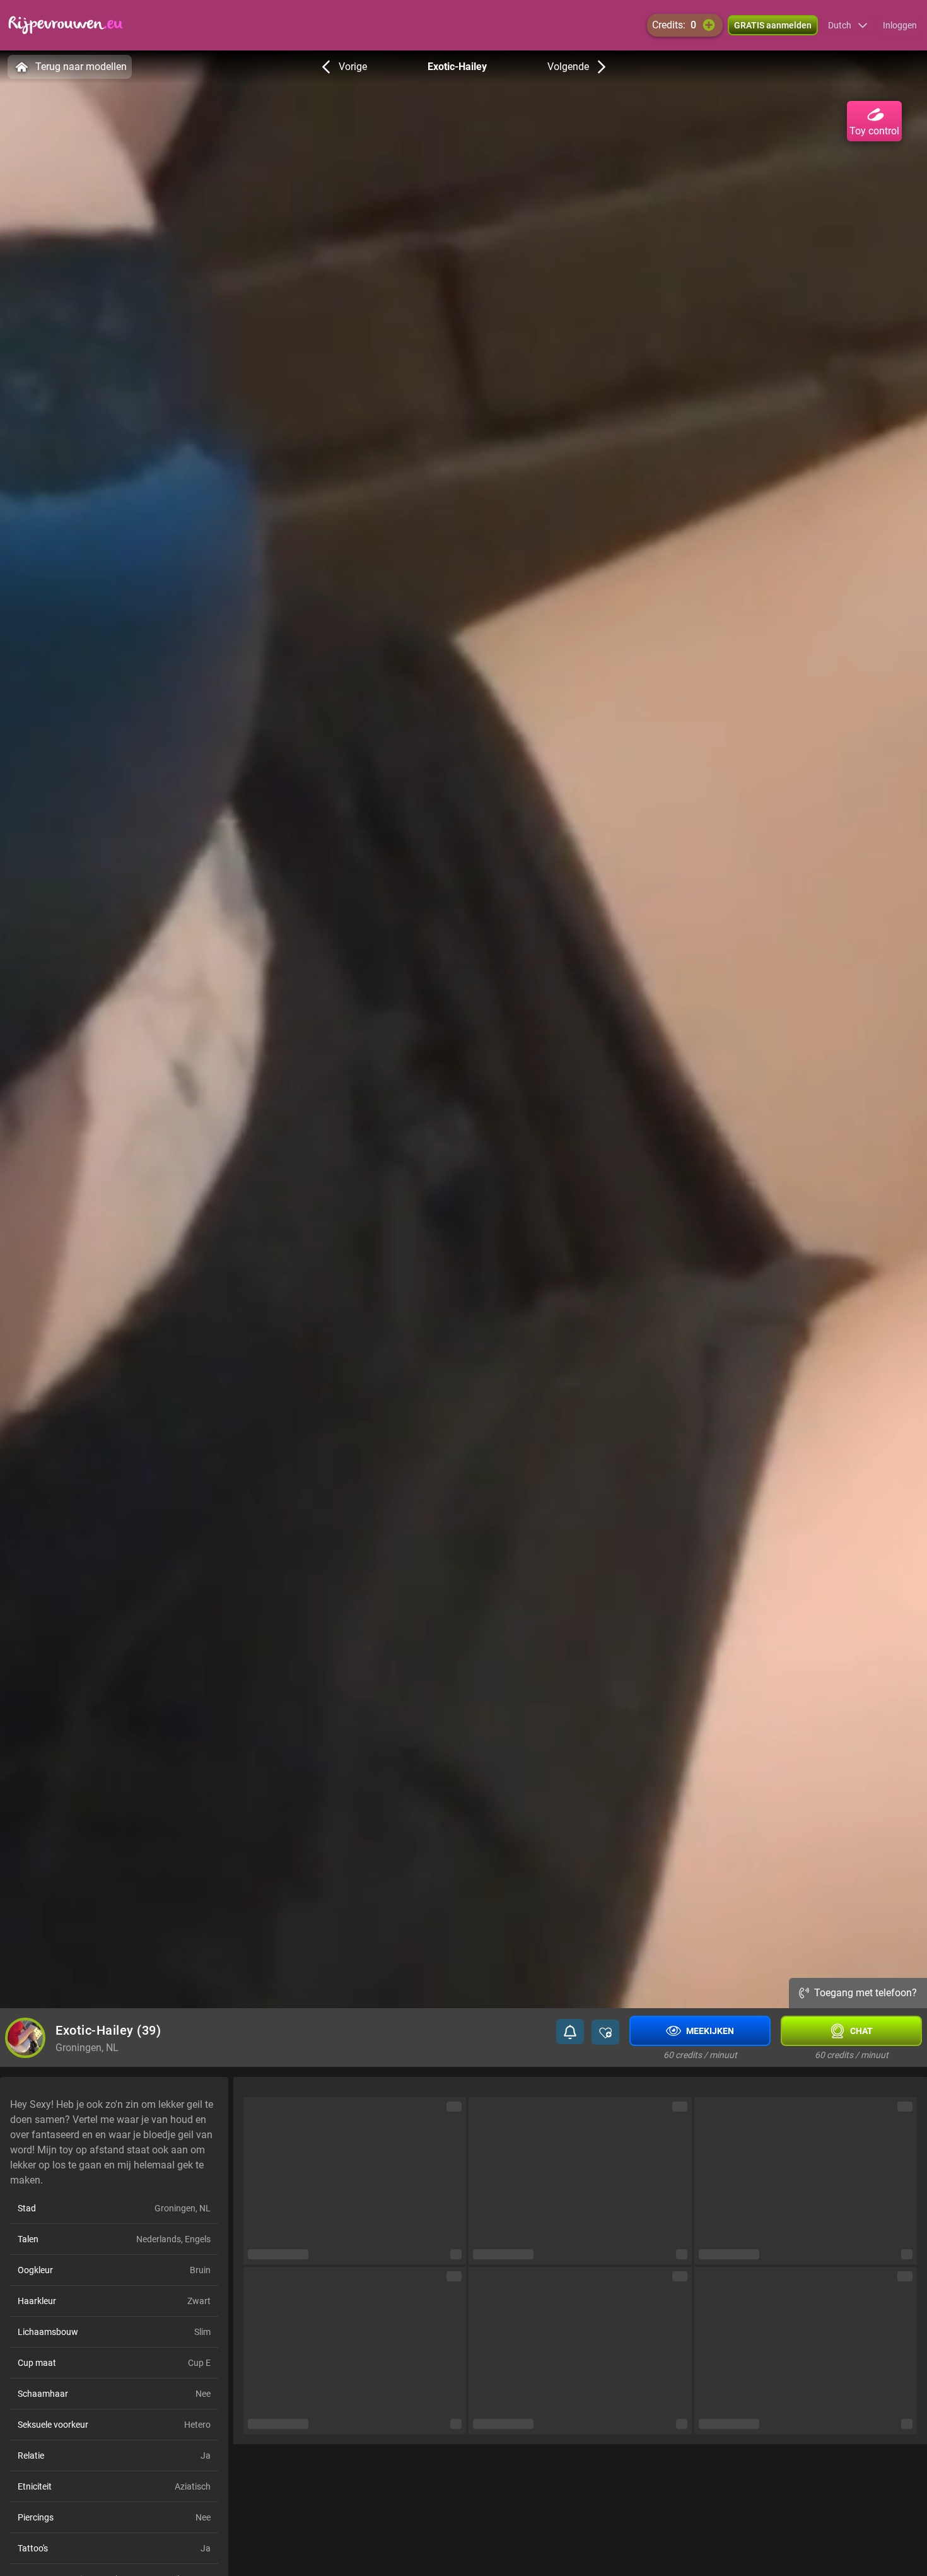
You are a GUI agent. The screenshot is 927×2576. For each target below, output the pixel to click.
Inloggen (900, 25)
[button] (848, 25)
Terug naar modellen (81, 67)
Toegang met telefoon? (866, 1993)
